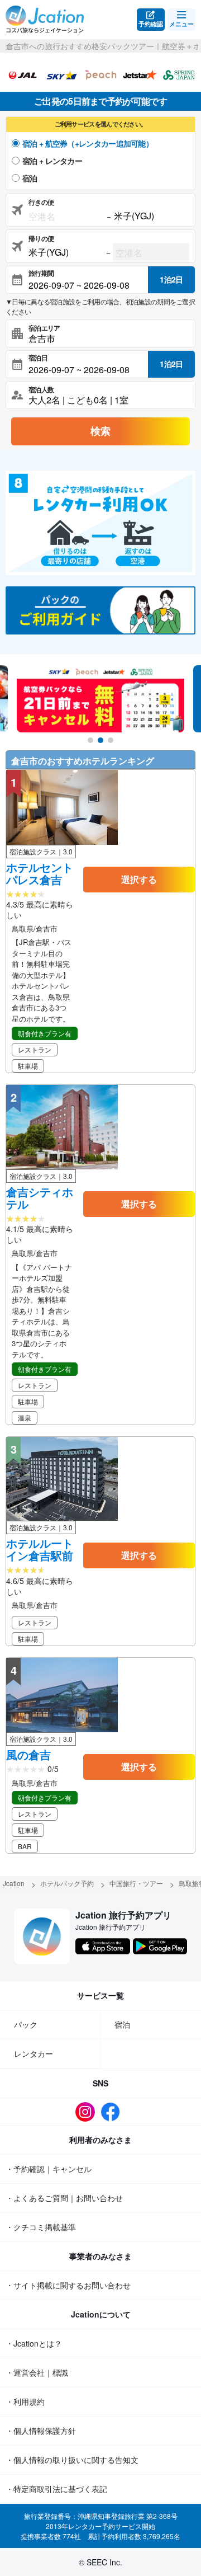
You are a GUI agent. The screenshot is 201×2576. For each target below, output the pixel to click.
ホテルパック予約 (67, 1883)
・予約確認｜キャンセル (49, 2169)
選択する (139, 879)
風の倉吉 (28, 1755)
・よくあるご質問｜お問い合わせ (64, 2198)
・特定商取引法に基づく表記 (56, 2489)
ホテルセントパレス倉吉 (40, 873)
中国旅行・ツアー (136, 1883)
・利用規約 (25, 2401)
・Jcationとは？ (34, 2343)
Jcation (14, 1883)
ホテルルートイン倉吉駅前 (40, 1549)
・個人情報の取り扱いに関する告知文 (72, 2460)
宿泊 (30, 178)
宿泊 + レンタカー (52, 161)
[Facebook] (113, 2112)
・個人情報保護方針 (41, 2431)
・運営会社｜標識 (37, 2372)
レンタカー (33, 2053)
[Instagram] (88, 2112)
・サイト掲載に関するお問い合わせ (68, 2285)
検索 (100, 431)
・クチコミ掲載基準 (41, 2227)
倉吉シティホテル (40, 1198)
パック (26, 2024)
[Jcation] (45, 20)
